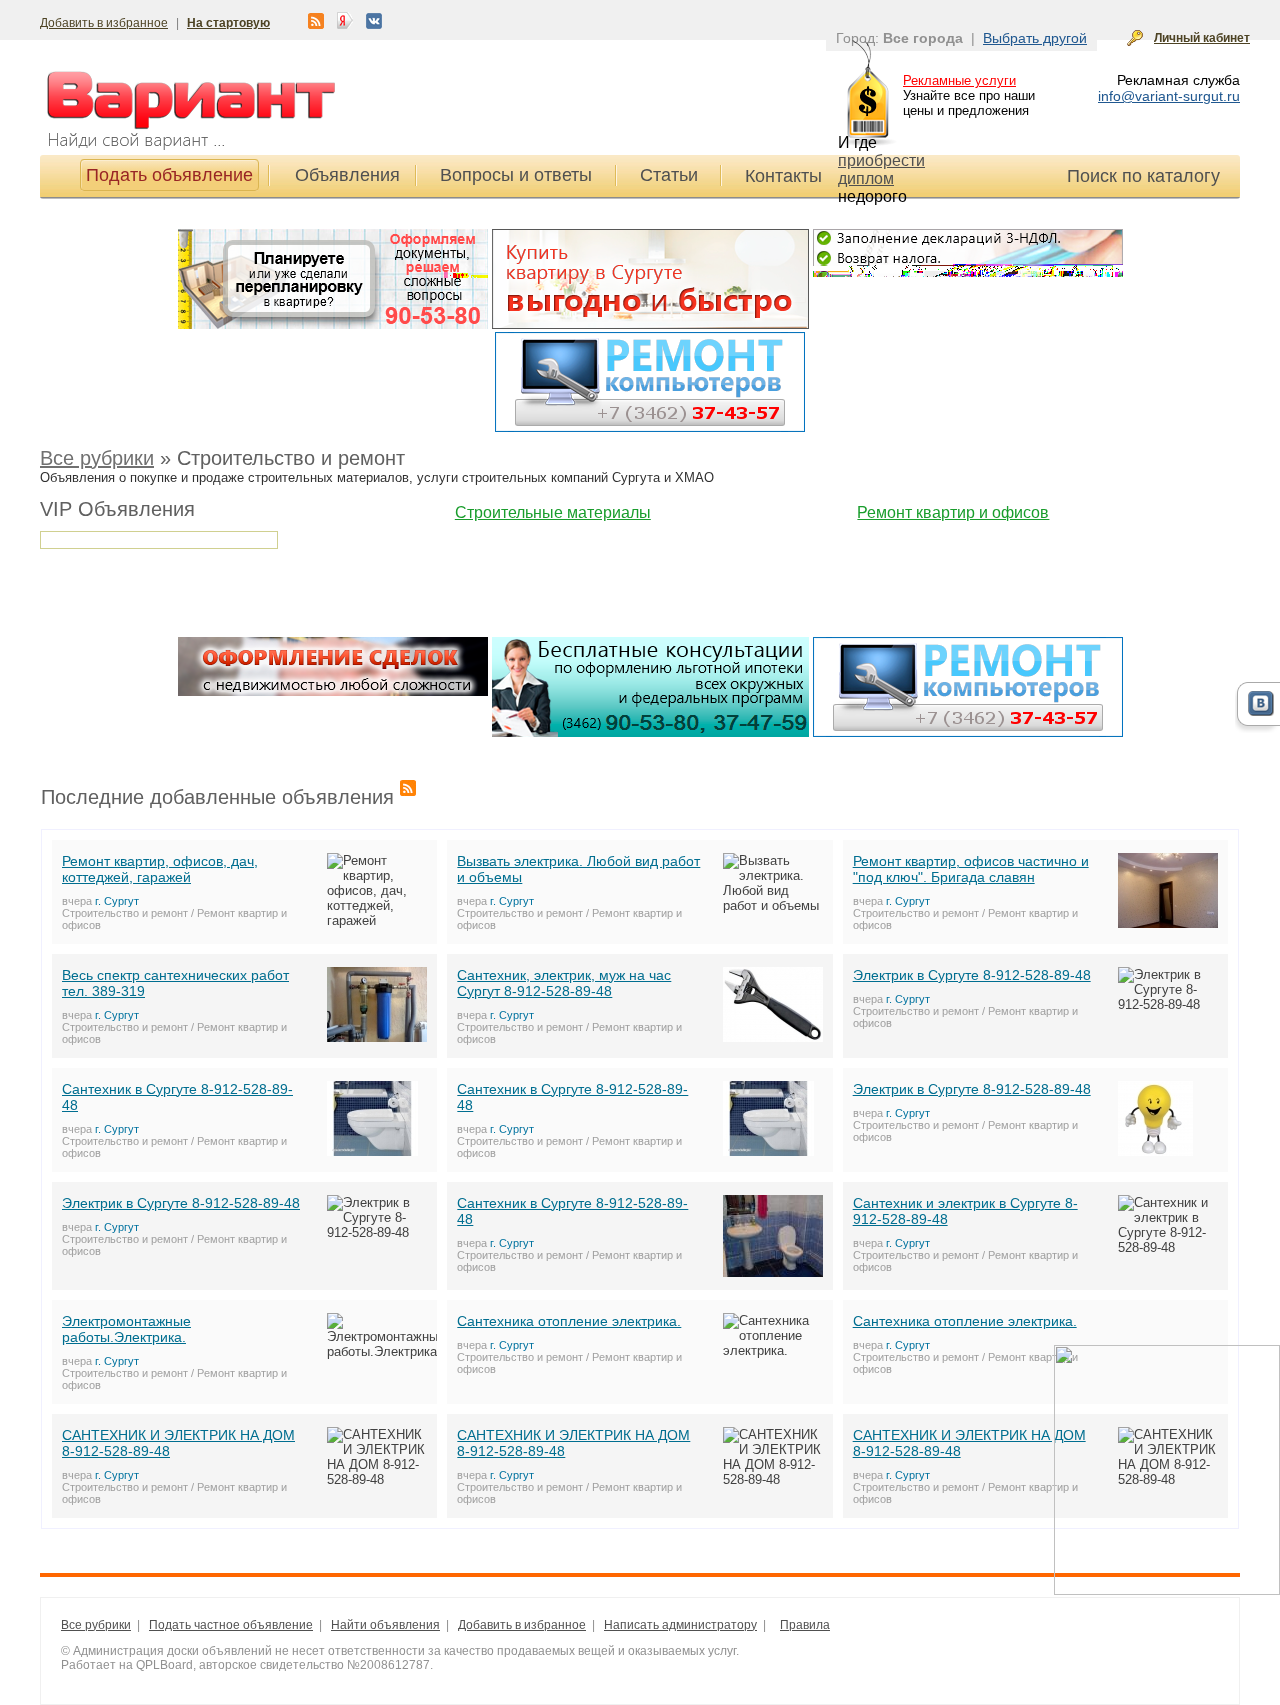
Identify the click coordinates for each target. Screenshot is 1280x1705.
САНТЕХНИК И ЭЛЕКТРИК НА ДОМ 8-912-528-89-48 (178, 1443)
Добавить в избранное (104, 23)
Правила (805, 1625)
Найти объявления (385, 1625)
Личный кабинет (1202, 38)
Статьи (669, 175)
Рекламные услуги (959, 80)
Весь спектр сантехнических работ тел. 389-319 (175, 983)
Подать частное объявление (231, 1625)
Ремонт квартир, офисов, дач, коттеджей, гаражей (160, 869)
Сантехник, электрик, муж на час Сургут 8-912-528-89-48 (564, 983)
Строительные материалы (553, 512)
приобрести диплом (881, 169)
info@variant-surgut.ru (1169, 96)
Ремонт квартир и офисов (953, 512)
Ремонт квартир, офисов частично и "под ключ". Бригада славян (971, 869)
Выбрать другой (1035, 38)
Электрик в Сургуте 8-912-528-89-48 (972, 975)
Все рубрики (97, 458)
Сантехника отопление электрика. (569, 1321)
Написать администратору (680, 1625)
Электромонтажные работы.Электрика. (126, 1329)
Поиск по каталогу (1143, 176)
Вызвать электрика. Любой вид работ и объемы (578, 869)
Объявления (347, 175)
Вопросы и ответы (516, 175)
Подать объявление (169, 175)
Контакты (783, 176)
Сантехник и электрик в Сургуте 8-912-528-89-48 (965, 1211)
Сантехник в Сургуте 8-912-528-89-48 (177, 1097)
